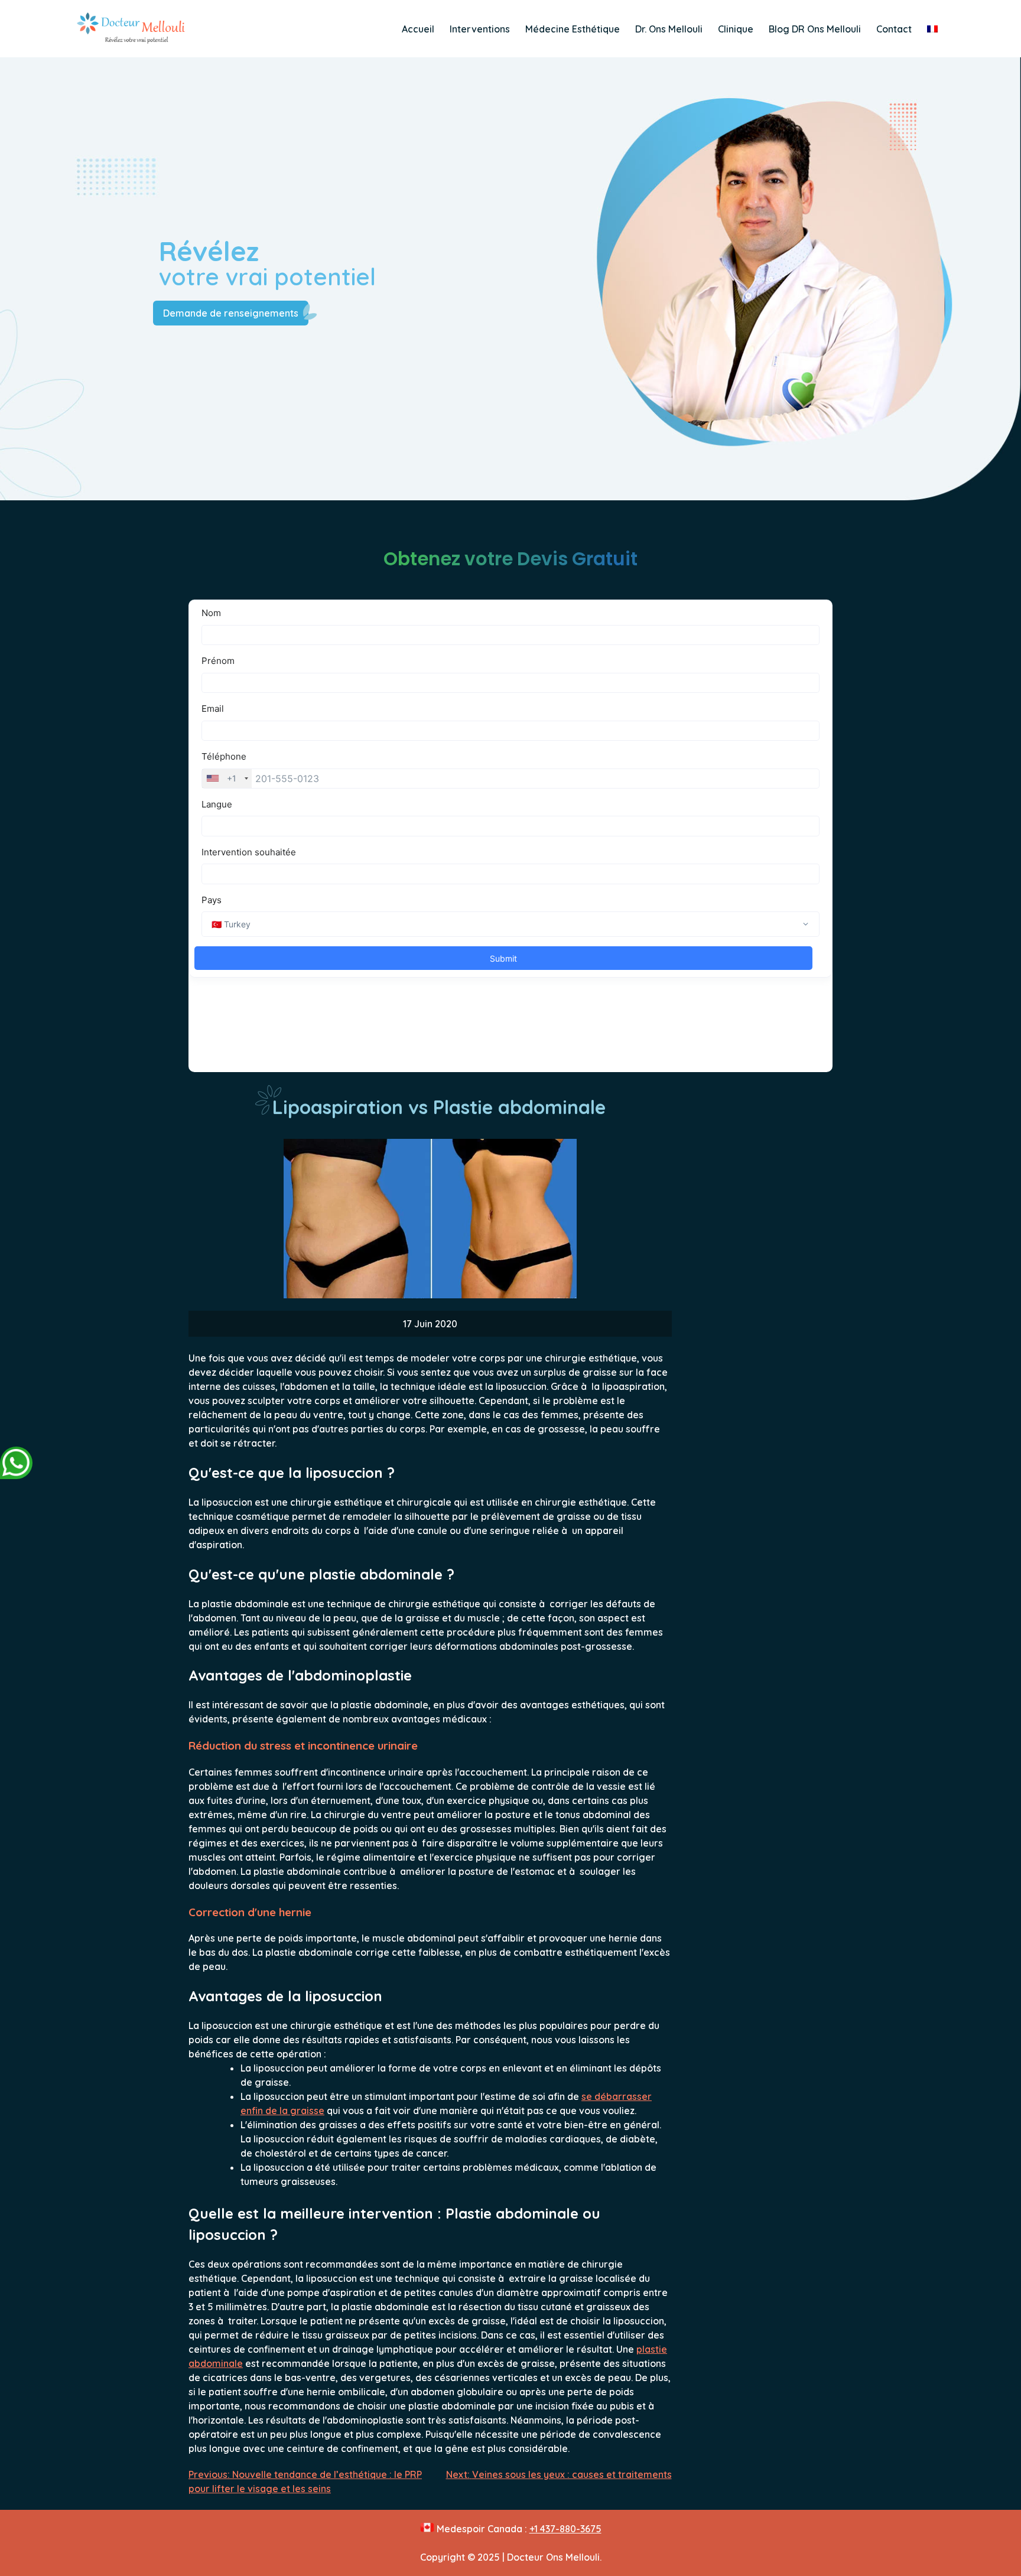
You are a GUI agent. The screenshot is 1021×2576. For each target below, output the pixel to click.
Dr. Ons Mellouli (669, 29)
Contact (894, 29)
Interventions (480, 29)
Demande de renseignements (231, 313)
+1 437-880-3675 (565, 2529)
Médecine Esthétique (573, 29)
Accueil (418, 29)
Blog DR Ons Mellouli (815, 29)
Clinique (736, 29)
